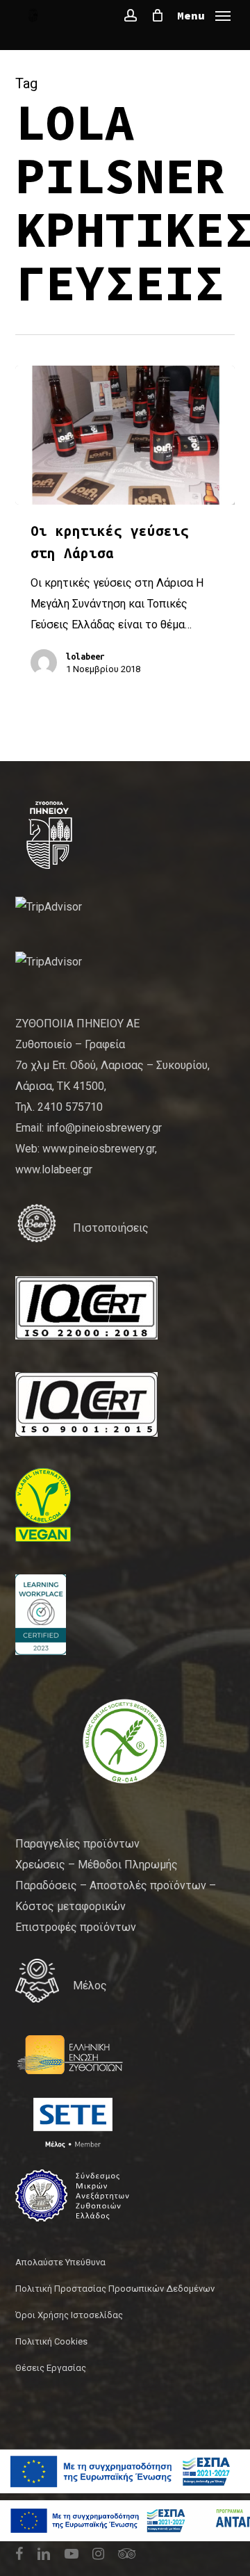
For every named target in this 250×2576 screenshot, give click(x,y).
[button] (204, 14)
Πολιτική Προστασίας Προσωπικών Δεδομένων (115, 2289)
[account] (131, 15)
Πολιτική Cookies (51, 2341)
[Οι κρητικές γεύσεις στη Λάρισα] (125, 435)
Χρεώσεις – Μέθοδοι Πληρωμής (97, 1865)
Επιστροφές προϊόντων (76, 1927)
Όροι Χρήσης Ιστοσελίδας (69, 2315)
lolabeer (85, 656)
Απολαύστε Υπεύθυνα (60, 2262)
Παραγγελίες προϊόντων (77, 1844)
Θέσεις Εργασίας (51, 2368)
